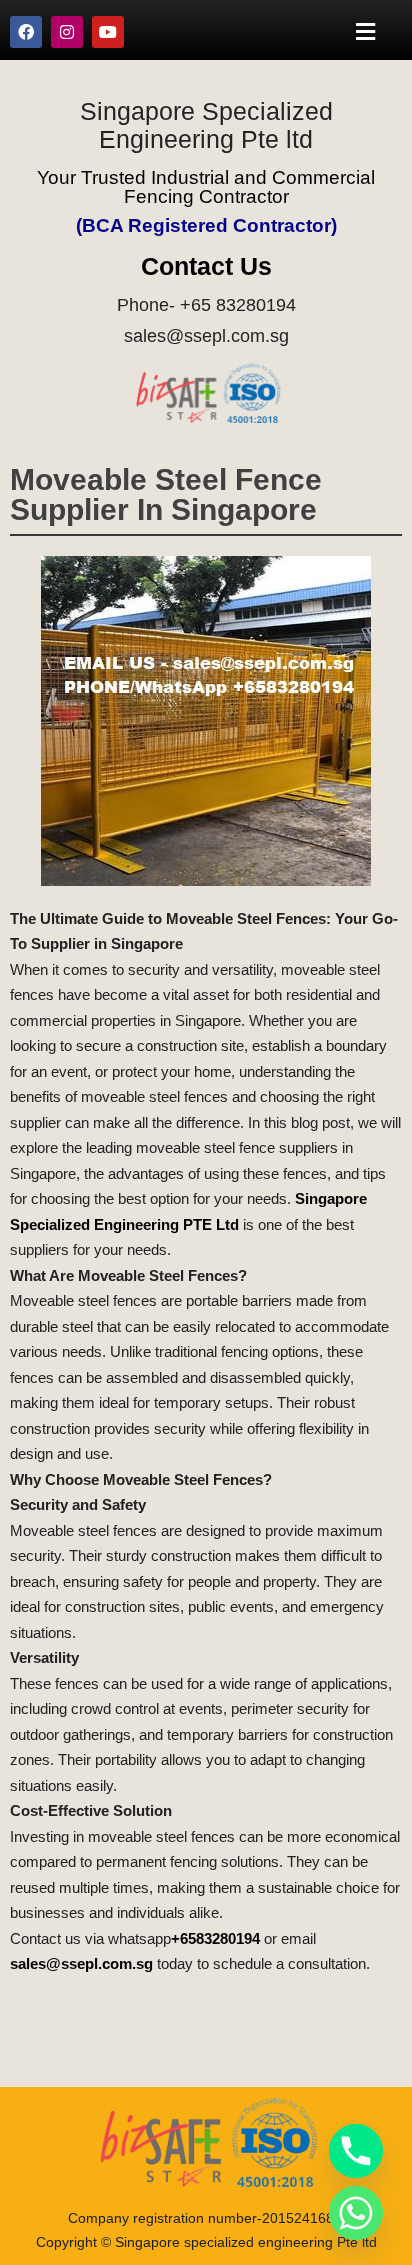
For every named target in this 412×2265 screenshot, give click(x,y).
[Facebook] (26, 32)
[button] (366, 31)
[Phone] (356, 2151)
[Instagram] (67, 32)
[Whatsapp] (356, 2213)
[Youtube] (108, 32)
